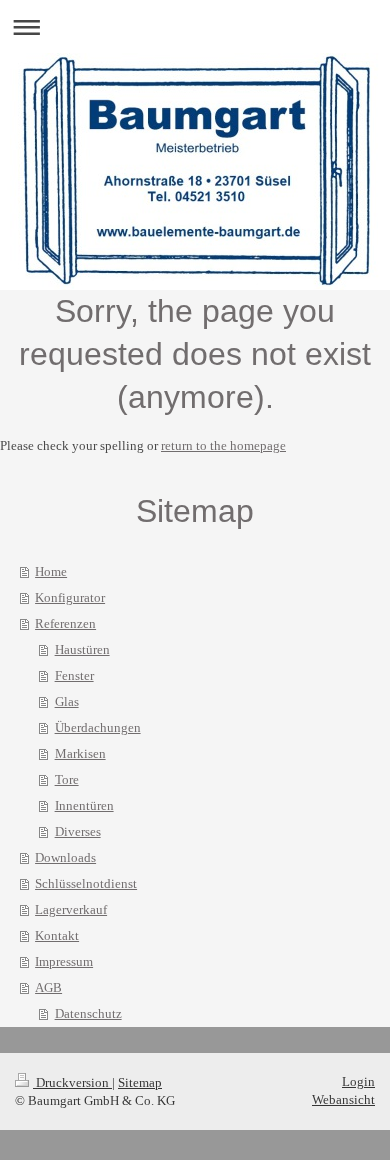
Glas (67, 701)
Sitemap (140, 1082)
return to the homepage (223, 445)
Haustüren (82, 649)
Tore (67, 779)
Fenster (74, 675)
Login (358, 1081)
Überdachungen (98, 727)
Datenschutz (88, 1013)
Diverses (78, 831)
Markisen (80, 753)
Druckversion (72, 1082)
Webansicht (343, 1099)
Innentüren (84, 805)
